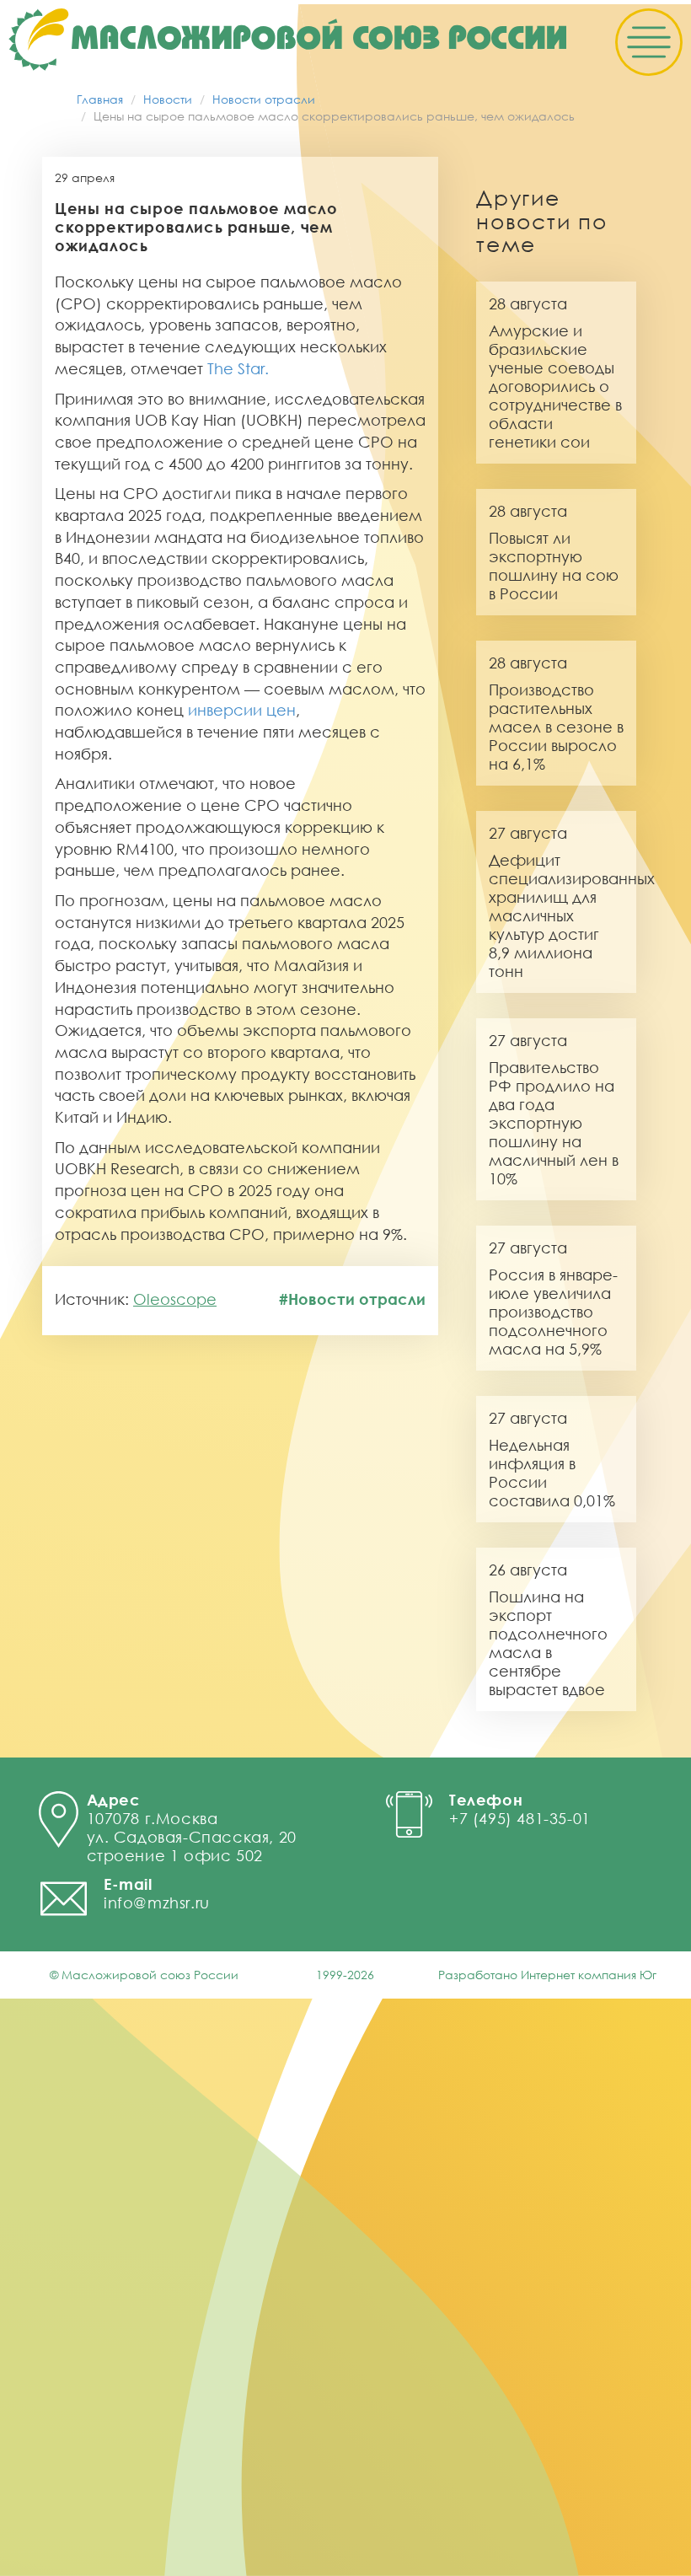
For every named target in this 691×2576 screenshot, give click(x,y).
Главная (100, 99)
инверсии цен (242, 710)
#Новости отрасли (352, 1299)
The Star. (238, 368)
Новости (168, 99)
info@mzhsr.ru (157, 1902)
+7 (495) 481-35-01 (520, 1818)
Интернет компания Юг (589, 1975)
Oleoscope (175, 1299)
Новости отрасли (264, 99)
